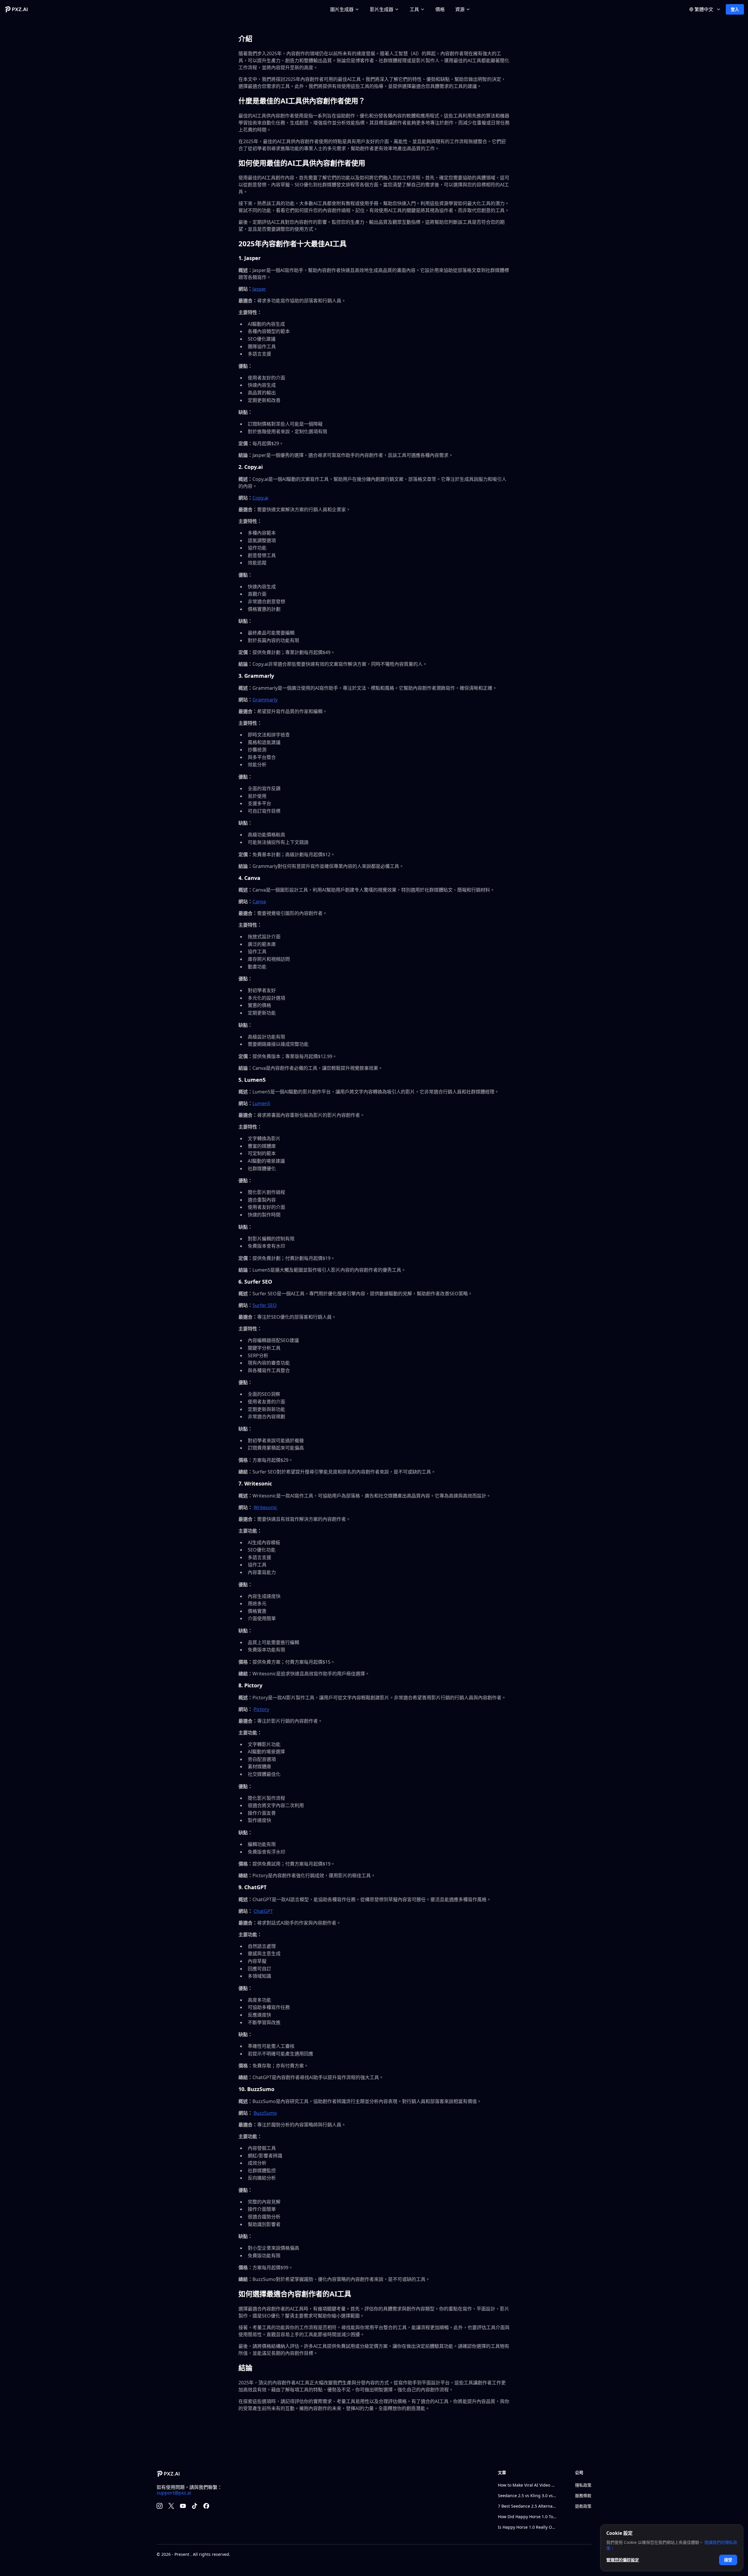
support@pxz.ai (174, 2493)
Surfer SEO (265, 1305)
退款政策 (583, 2506)
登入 (735, 9)
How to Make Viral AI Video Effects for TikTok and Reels (527, 2485)
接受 (728, 2560)
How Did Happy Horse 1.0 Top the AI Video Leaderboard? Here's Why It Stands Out (527, 2517)
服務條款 (583, 2496)
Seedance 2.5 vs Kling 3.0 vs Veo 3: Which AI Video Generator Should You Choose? (527, 2496)
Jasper (259, 289)
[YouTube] (183, 2506)
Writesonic (265, 1507)
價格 (440, 9)
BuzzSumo (265, 2113)
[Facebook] (206, 2506)
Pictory (261, 1709)
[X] (171, 2506)
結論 (245, 2368)
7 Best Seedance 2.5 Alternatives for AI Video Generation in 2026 (527, 2506)
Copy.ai (260, 498)
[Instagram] (160, 2506)
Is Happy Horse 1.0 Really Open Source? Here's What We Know (527, 2527)
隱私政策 (583, 2485)
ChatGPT (263, 1911)
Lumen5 (261, 1103)
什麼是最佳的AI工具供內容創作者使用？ (302, 101)
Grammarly (265, 700)
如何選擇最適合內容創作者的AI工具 (295, 2294)
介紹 (245, 38)
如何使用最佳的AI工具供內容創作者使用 (302, 163)
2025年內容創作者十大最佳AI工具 (292, 243)
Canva (259, 902)
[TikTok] (195, 2506)
